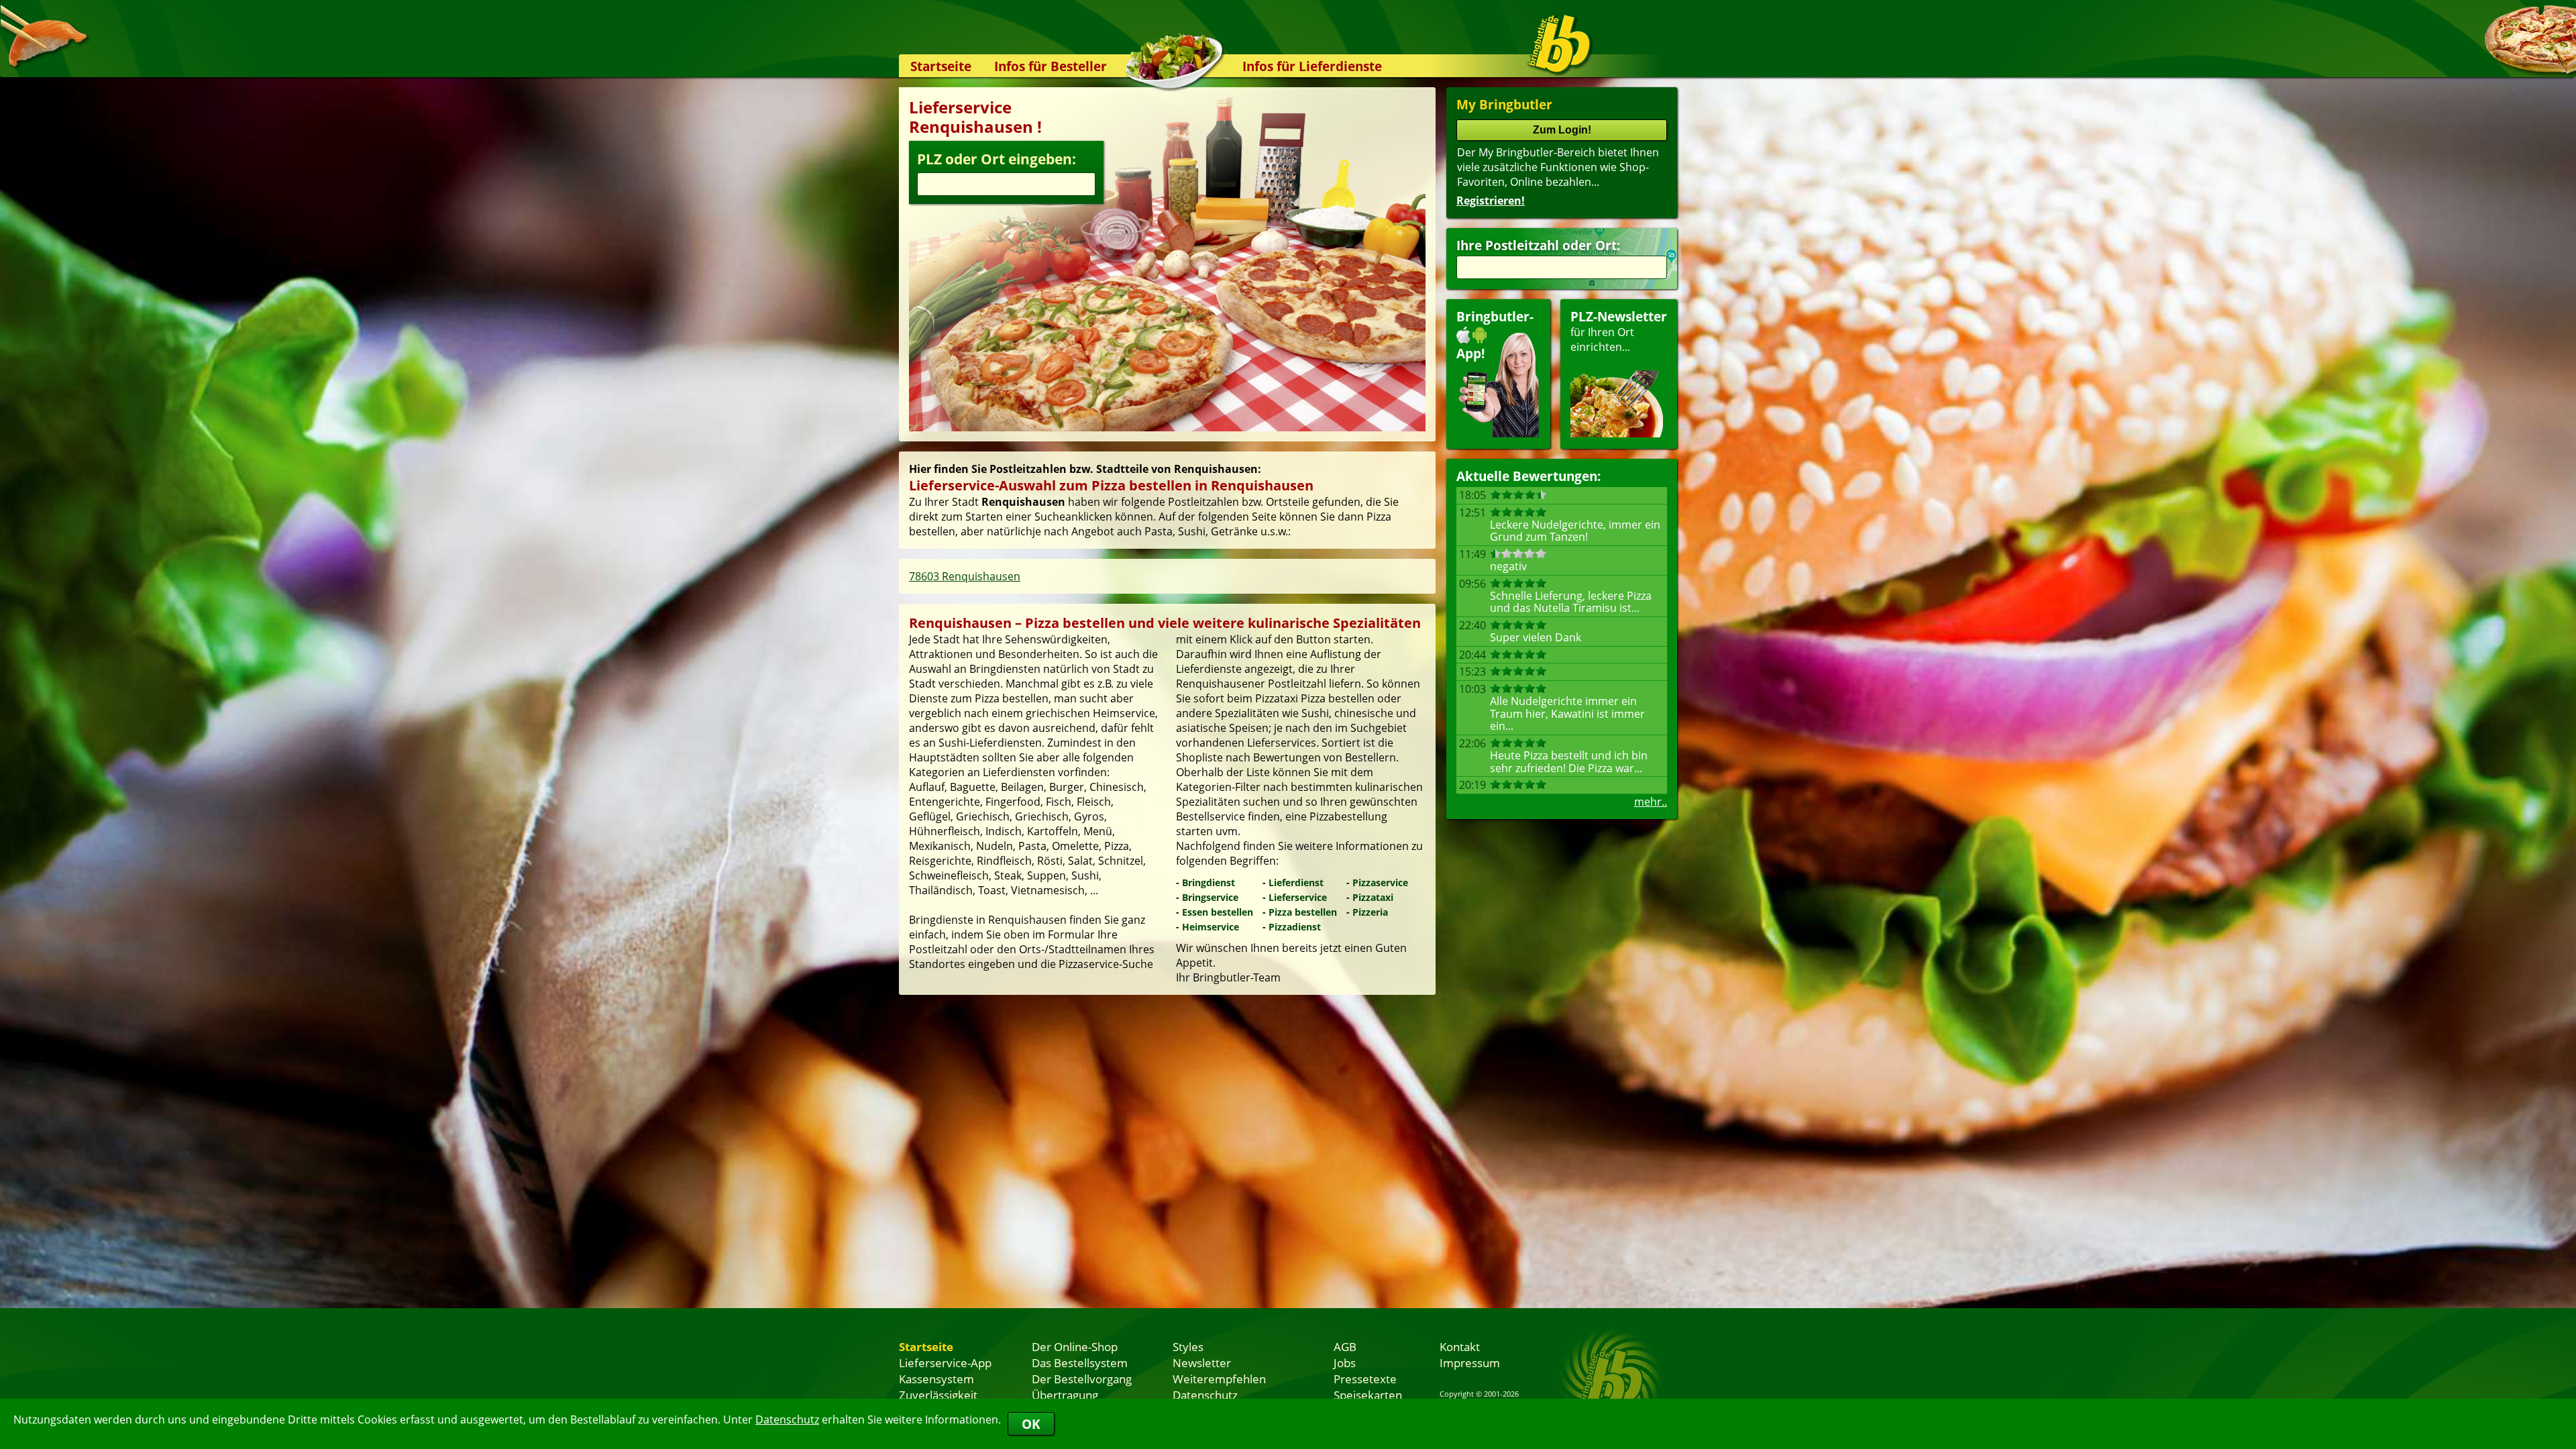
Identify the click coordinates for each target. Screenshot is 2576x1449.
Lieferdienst (1296, 882)
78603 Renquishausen (965, 576)
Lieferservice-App (945, 1362)
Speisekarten (1368, 1395)
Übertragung (1065, 1395)
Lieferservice (1298, 897)
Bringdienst (1209, 882)
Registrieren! (1491, 201)
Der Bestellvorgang (1082, 1379)
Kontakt (1460, 1346)
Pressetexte (1365, 1379)
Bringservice (1210, 897)
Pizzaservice (1380, 882)
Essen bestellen (1218, 912)
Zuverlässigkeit (938, 1395)
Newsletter (1202, 1362)
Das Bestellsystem (1080, 1362)
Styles (1188, 1346)
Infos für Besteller (1051, 66)
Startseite (941, 66)
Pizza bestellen (1303, 912)
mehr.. (1651, 802)
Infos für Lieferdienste (1312, 66)
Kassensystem (936, 1379)
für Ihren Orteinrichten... (1619, 331)
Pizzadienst (1295, 927)
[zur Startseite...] (1559, 44)
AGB (1345, 1346)
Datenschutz (787, 1419)
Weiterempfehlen (1219, 1379)
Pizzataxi (1373, 897)
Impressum (1470, 1362)
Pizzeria (1370, 912)
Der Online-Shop (1075, 1346)
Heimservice (1211, 927)
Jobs (1345, 1362)
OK (1031, 1424)
